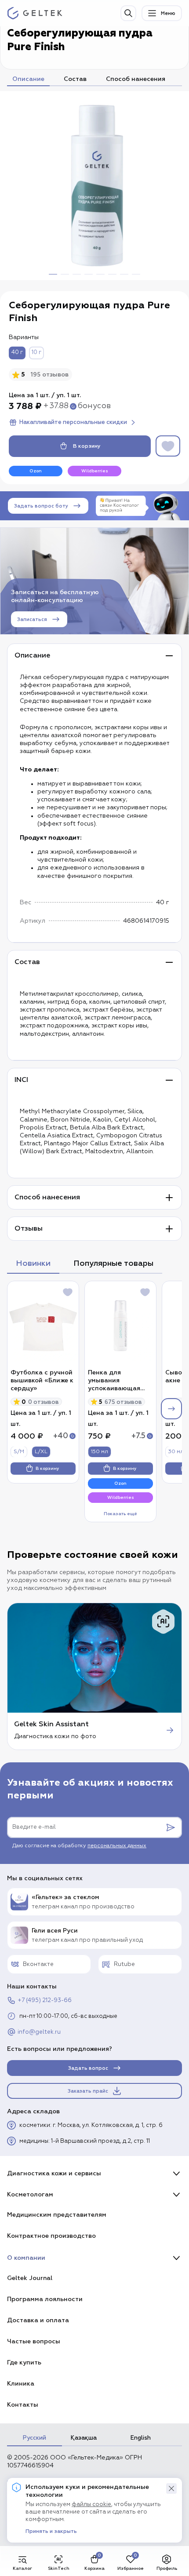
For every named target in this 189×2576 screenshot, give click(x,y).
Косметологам (30, 2194)
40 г (17, 353)
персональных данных (117, 1846)
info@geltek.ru (39, 2032)
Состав (75, 79)
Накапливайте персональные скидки (73, 422)
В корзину (87, 446)
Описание (28, 79)
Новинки (33, 1263)
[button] (171, 2488)
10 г (36, 353)
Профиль (167, 2568)
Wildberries (95, 471)
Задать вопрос (88, 2068)
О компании (26, 2258)
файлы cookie (91, 2505)
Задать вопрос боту (41, 506)
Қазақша (84, 2438)
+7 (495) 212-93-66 (45, 2001)
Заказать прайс (88, 2091)
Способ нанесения (136, 79)
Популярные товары (113, 1263)
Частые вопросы (34, 2341)
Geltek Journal (30, 2278)
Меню (168, 13)
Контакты (23, 2405)
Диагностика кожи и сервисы (54, 2173)
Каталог (22, 2568)
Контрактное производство (51, 2236)
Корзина (94, 2568)
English (141, 2438)
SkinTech (59, 2568)
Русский (35, 2438)
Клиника (21, 2384)
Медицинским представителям (57, 2215)
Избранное (131, 2568)
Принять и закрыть (51, 2532)
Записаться (32, 619)
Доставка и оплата (38, 2320)
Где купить (24, 2362)
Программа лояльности (45, 2299)
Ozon (36, 471)
